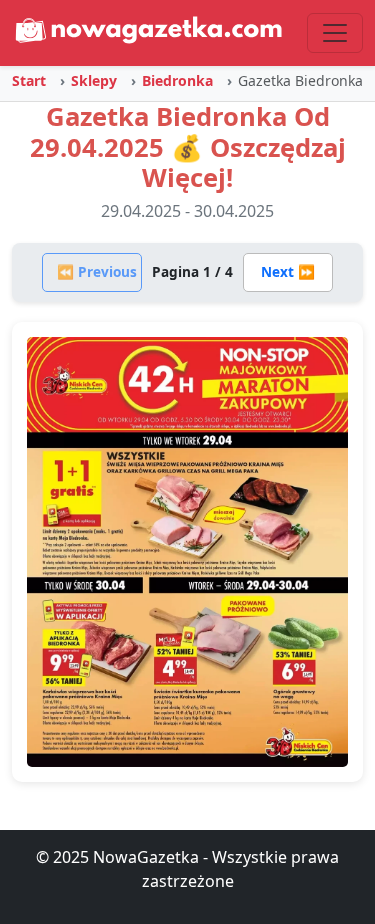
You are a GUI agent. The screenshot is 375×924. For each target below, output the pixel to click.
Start (29, 80)
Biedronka (177, 80)
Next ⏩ (288, 271)
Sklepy (94, 80)
